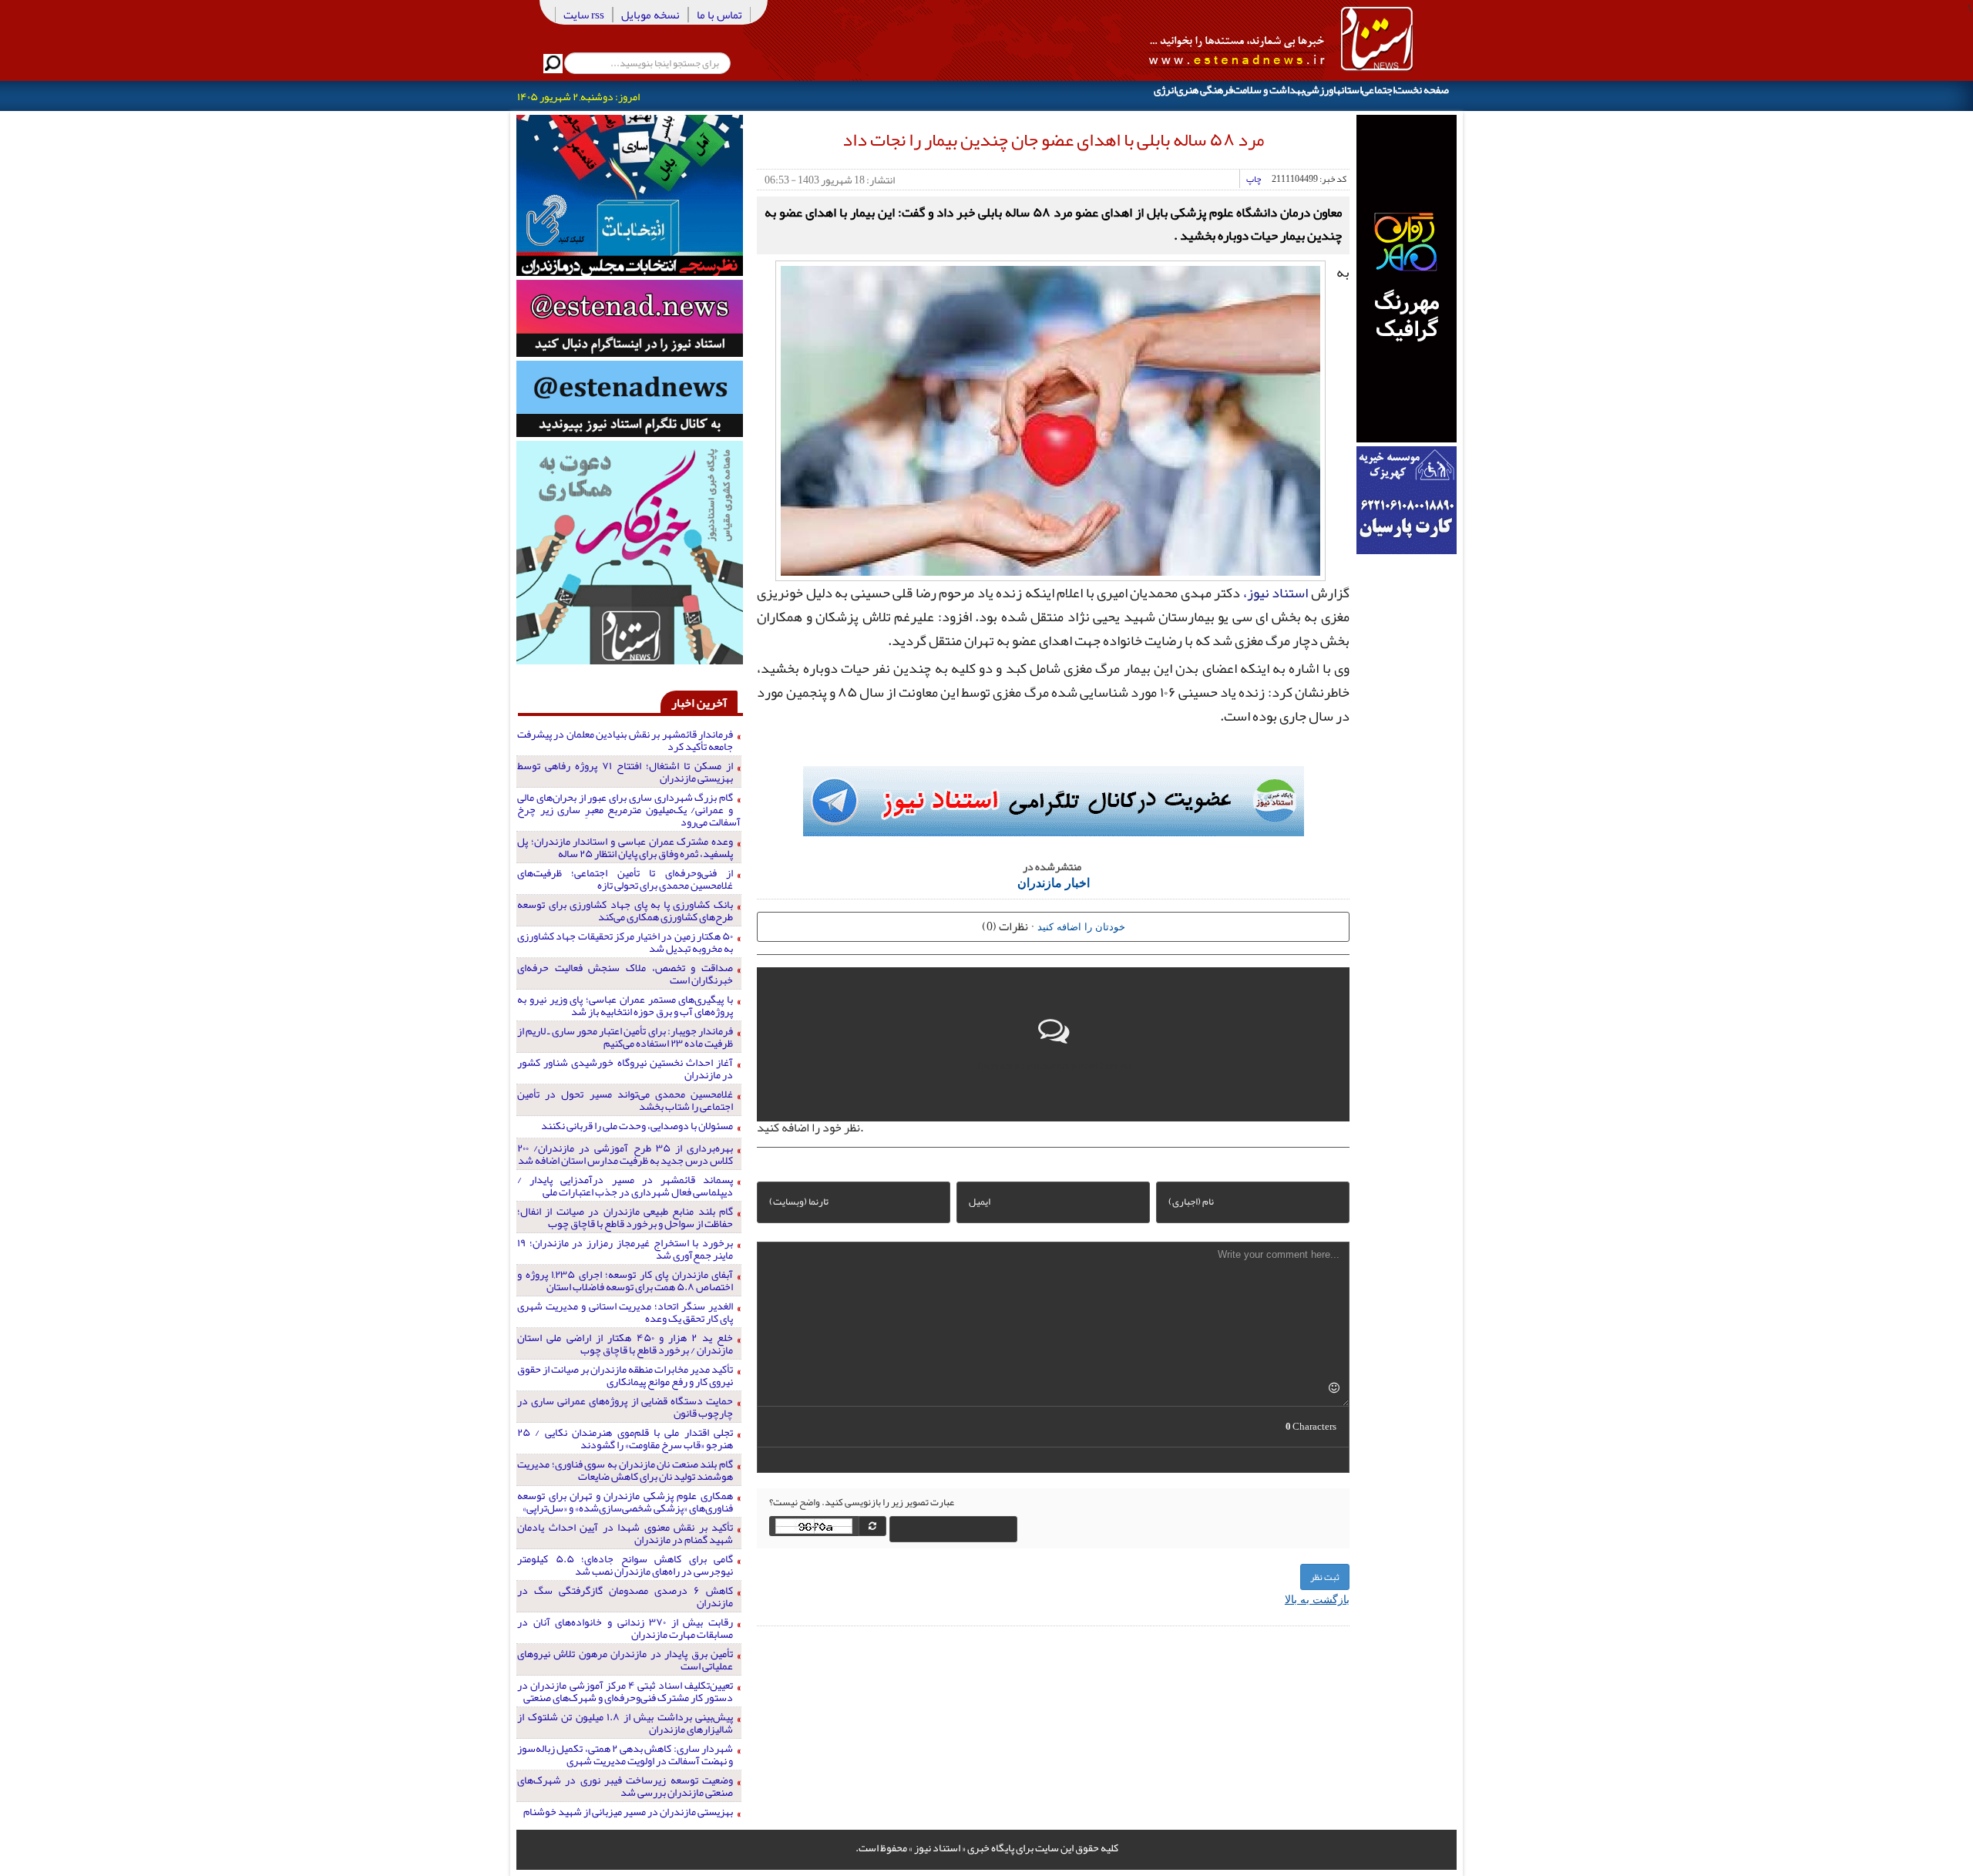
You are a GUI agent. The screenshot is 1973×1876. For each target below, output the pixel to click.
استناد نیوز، (1276, 593)
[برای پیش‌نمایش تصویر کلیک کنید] (1050, 419)
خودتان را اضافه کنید (1081, 926)
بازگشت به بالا (1317, 1599)
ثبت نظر (1325, 1577)
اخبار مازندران (1054, 882)
